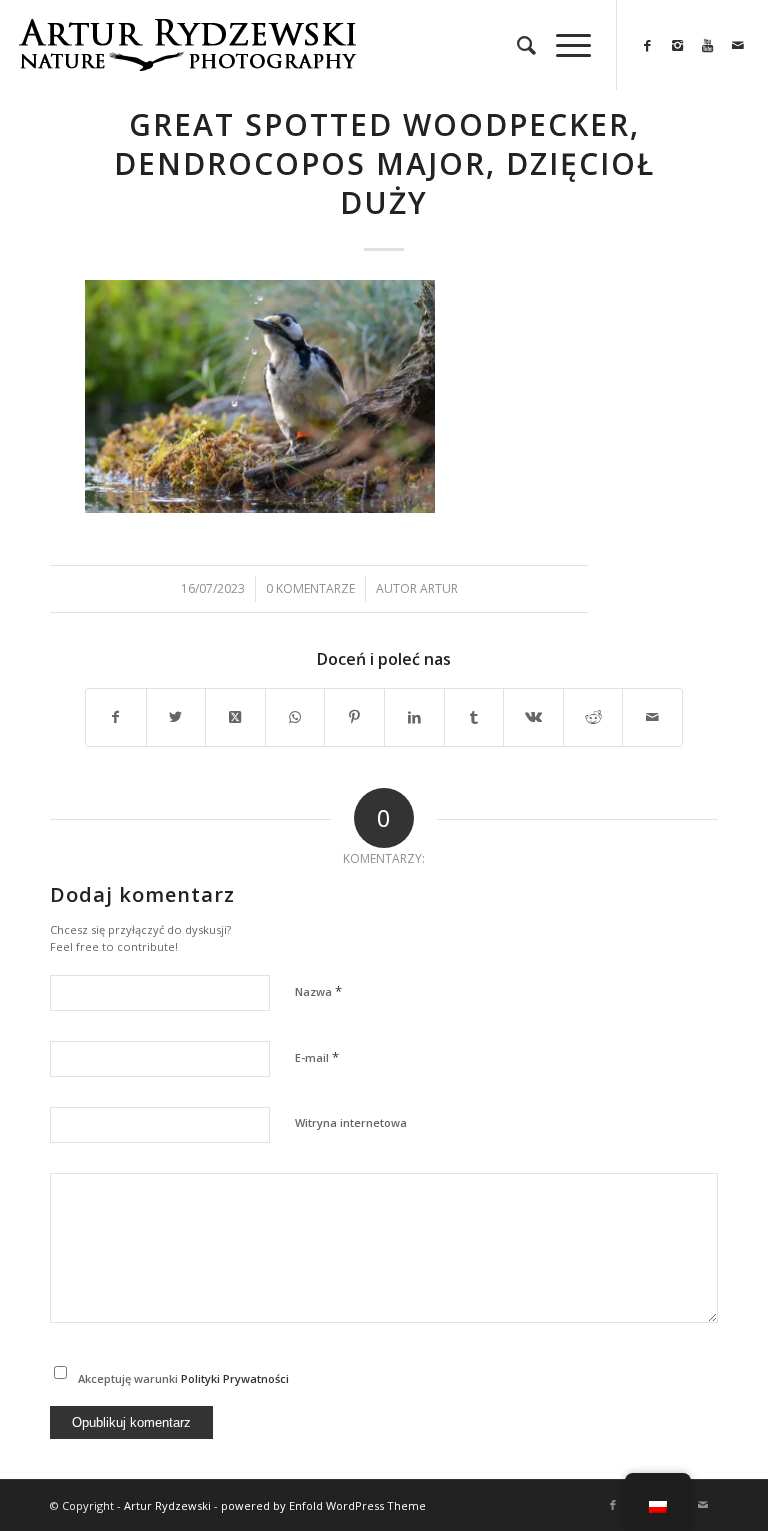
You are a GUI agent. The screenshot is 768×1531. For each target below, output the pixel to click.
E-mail (317, 1057)
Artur (439, 588)
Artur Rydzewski (167, 1505)
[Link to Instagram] (678, 45)
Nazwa (318, 991)
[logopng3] (187, 60)
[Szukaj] (516, 45)
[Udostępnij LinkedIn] (414, 717)
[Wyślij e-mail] (652, 717)
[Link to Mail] (738, 45)
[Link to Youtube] (708, 45)
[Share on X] (235, 717)
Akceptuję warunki (183, 1378)
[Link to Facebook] (648, 45)
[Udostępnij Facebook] (116, 717)
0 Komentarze (310, 588)
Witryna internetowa (351, 1122)
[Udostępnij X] (176, 717)
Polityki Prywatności (235, 1378)
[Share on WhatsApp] (295, 717)
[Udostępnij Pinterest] (354, 717)
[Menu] (563, 45)
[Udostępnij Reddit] (593, 717)
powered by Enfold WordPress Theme (323, 1505)
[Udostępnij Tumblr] (474, 717)
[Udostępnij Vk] (533, 717)
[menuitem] (516, 45)
